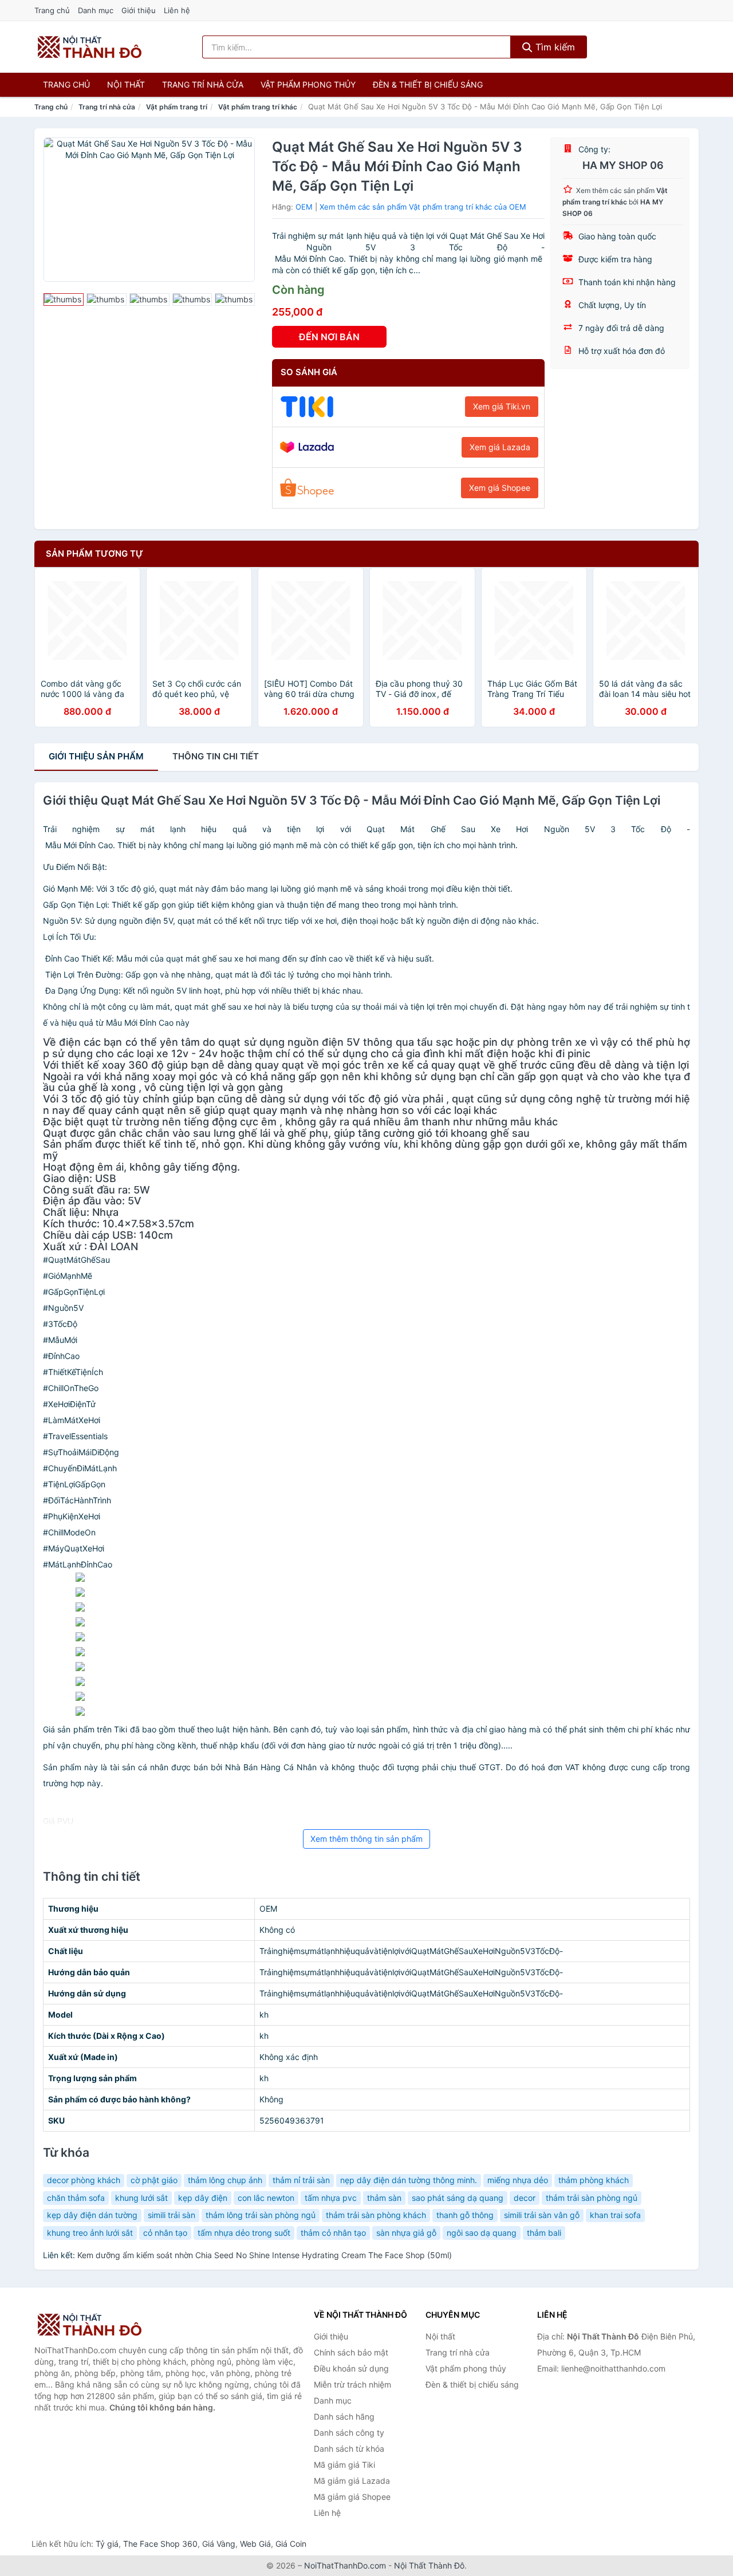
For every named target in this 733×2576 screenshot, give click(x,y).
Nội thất (126, 84)
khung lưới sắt (141, 2198)
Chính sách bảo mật (351, 2352)
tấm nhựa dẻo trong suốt (244, 2233)
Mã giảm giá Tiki (344, 2465)
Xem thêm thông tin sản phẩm (366, 1839)
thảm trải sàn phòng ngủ (592, 2198)
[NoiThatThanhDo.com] (90, 47)
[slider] (64, 300)
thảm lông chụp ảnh (225, 2180)
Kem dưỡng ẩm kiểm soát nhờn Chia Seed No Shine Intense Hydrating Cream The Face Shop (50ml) (265, 2255)
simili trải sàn (172, 2215)
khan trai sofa (615, 2215)
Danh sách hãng (344, 2417)
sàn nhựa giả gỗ (406, 2233)
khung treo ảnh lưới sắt (90, 2233)
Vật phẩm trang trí (177, 107)
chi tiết (216, 756)
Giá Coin (291, 2544)
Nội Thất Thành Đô (429, 2565)
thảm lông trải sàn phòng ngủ (261, 2215)
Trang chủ (52, 10)
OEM (304, 207)
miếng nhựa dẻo (518, 2180)
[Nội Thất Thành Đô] (92, 2325)
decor (525, 2198)
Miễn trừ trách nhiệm (352, 2384)
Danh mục (96, 10)
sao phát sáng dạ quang (458, 2198)
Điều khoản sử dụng (351, 2368)
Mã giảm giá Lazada (352, 2481)
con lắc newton (266, 2198)
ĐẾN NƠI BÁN (329, 337)
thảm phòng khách (594, 2180)
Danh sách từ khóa (349, 2449)
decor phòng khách (84, 2180)
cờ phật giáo (154, 2180)
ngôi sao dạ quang (482, 2233)
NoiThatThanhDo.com (345, 2565)
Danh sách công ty (349, 2433)
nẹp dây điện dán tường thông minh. (409, 2180)
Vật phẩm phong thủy (308, 84)
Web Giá (255, 2544)
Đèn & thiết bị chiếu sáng (428, 84)
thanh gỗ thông (465, 2215)
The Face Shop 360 (160, 2544)
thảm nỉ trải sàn (301, 2180)
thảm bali (544, 2233)
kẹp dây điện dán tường (92, 2215)
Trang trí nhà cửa (203, 84)
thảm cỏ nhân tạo (333, 2233)
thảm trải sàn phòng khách (376, 2215)
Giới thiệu (139, 10)
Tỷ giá (107, 2544)
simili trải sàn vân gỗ (542, 2215)
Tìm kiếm (554, 47)
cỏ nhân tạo (165, 2233)
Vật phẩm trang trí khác (258, 107)
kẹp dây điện (203, 2198)
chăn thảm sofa (76, 2198)
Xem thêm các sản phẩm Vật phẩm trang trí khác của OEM (423, 207)
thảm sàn (384, 2198)
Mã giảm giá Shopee (352, 2497)
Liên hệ (177, 10)
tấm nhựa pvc (331, 2198)
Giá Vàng (219, 2544)
